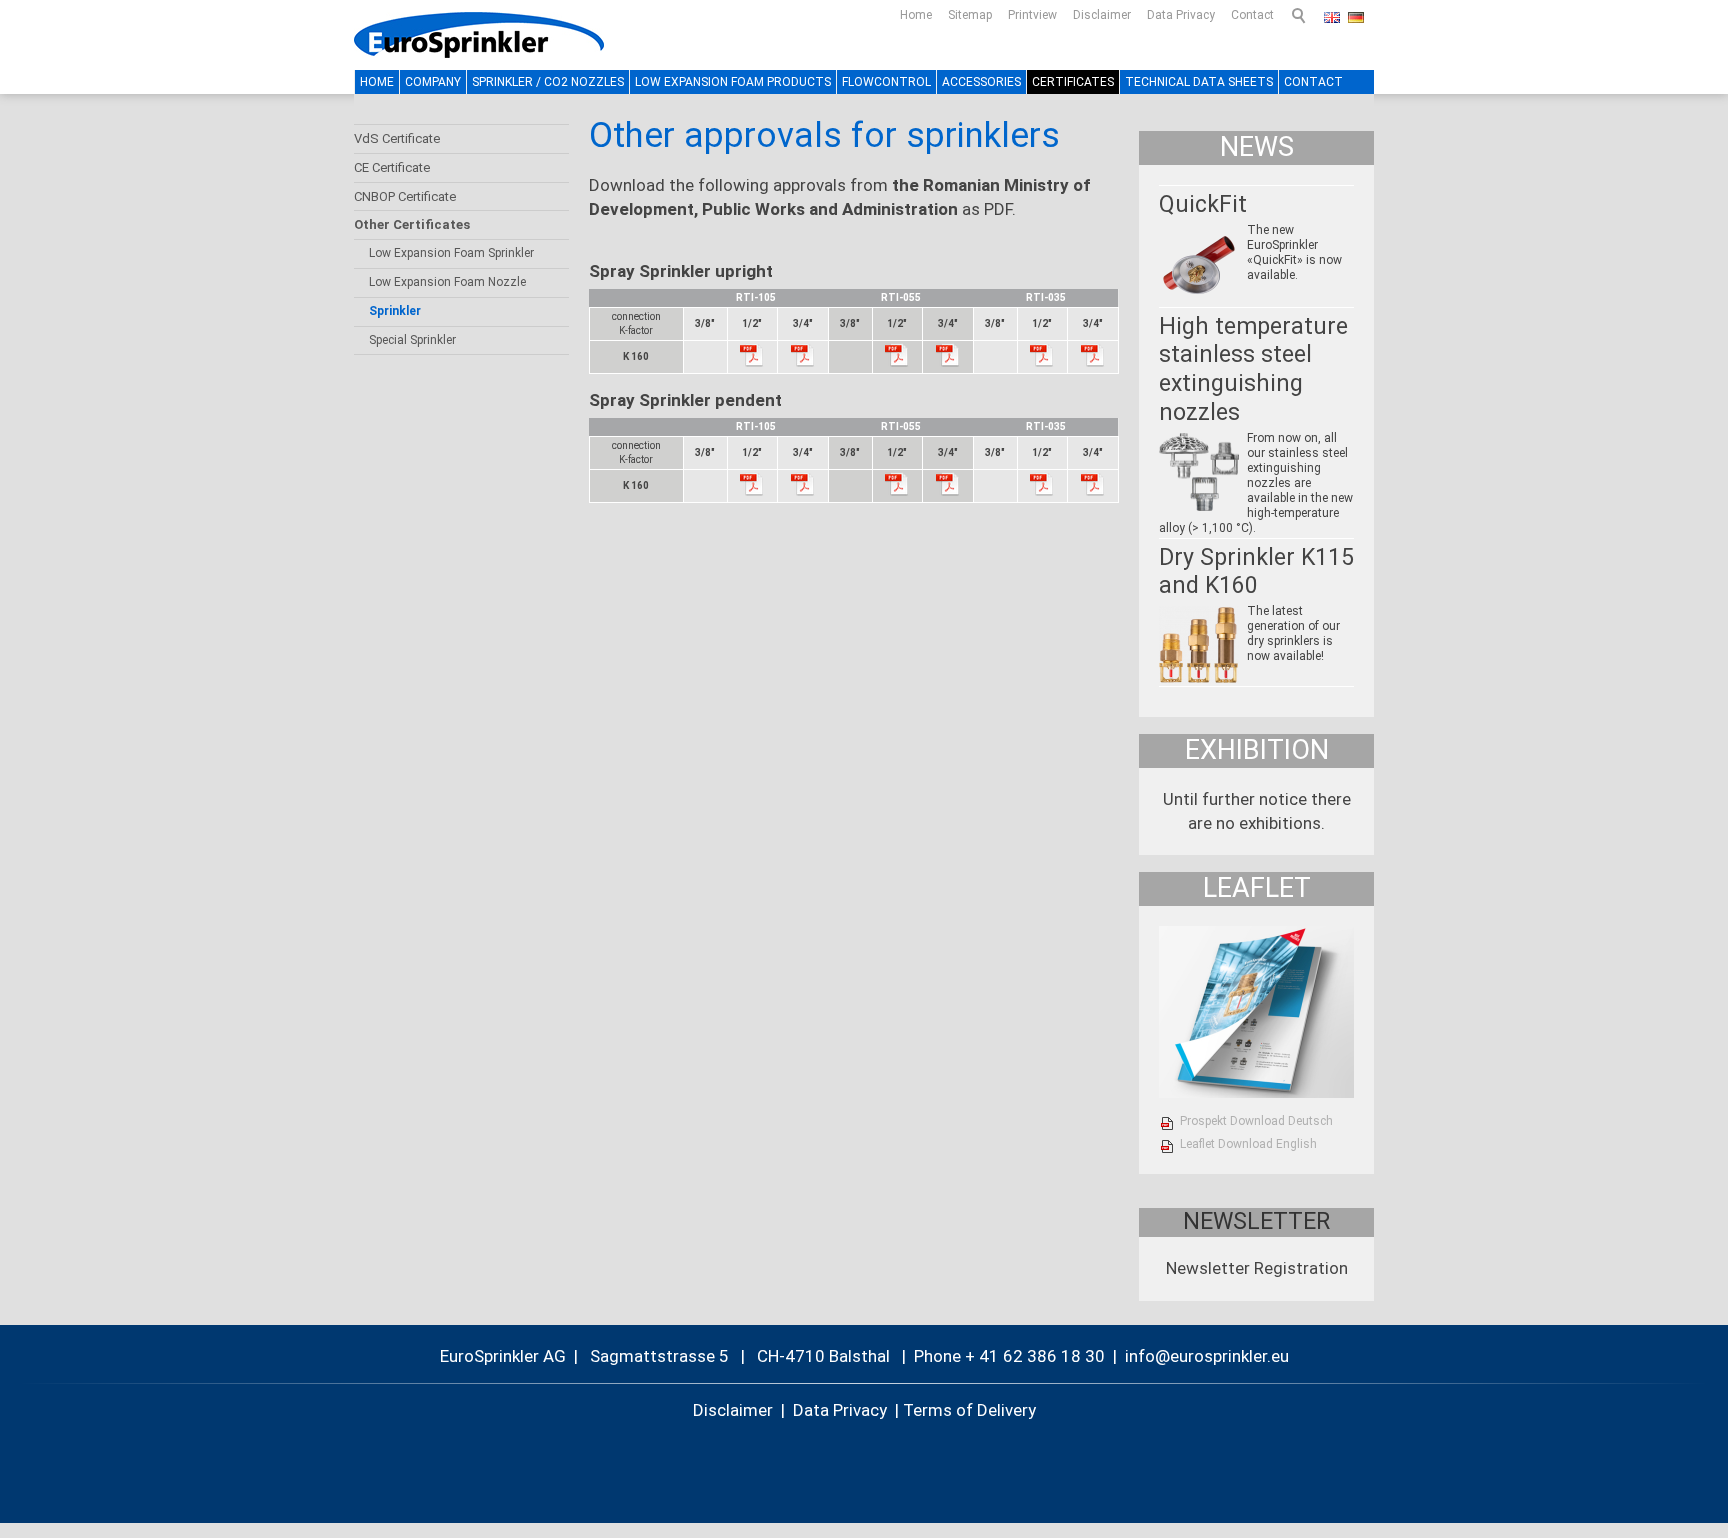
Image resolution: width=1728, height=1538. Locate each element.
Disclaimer (1102, 15)
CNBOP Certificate (405, 196)
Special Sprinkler (412, 340)
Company (433, 82)
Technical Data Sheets (1199, 82)
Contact (1252, 15)
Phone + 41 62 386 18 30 (1009, 1356)
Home (916, 15)
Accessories (981, 82)
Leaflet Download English (1248, 1144)
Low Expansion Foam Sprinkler (451, 253)
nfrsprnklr (1198, 1356)
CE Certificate (392, 167)
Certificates (1073, 82)
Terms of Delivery (969, 1410)
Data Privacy (1181, 15)
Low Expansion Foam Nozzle (447, 282)
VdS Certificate (397, 138)
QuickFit (1203, 204)
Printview (1032, 15)
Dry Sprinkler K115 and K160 (1256, 572)
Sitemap (970, 15)
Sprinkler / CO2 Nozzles (548, 82)
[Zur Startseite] (479, 35)
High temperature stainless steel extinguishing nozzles (1253, 369)
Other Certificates (412, 224)
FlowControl (886, 82)
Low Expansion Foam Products (733, 82)
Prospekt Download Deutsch (1256, 1121)
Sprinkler (395, 311)
